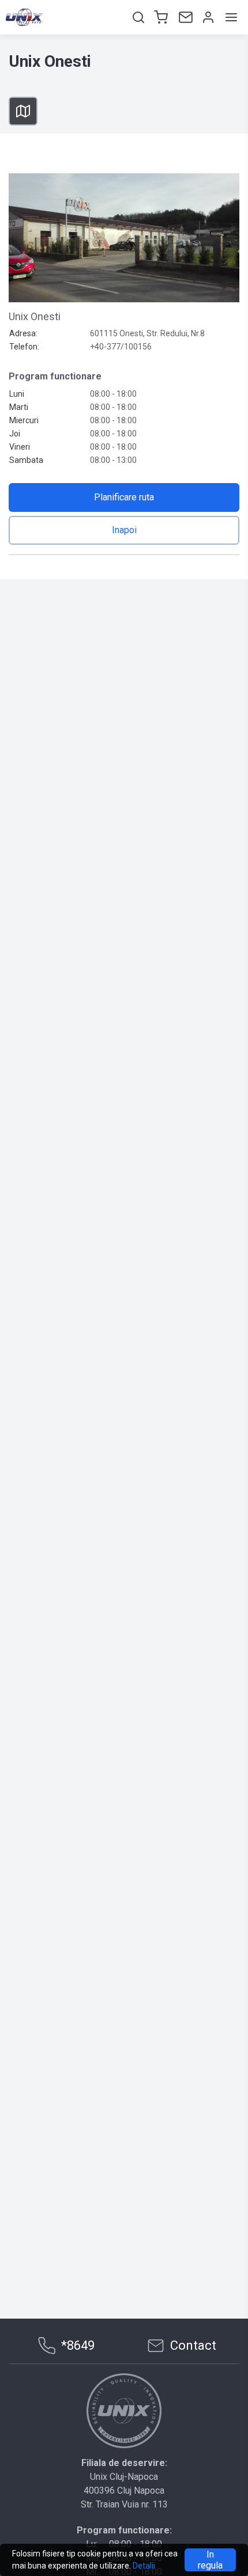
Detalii (144, 2566)
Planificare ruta (124, 497)
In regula (210, 2560)
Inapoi (124, 530)
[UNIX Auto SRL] (124, 2411)
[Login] (207, 17)
